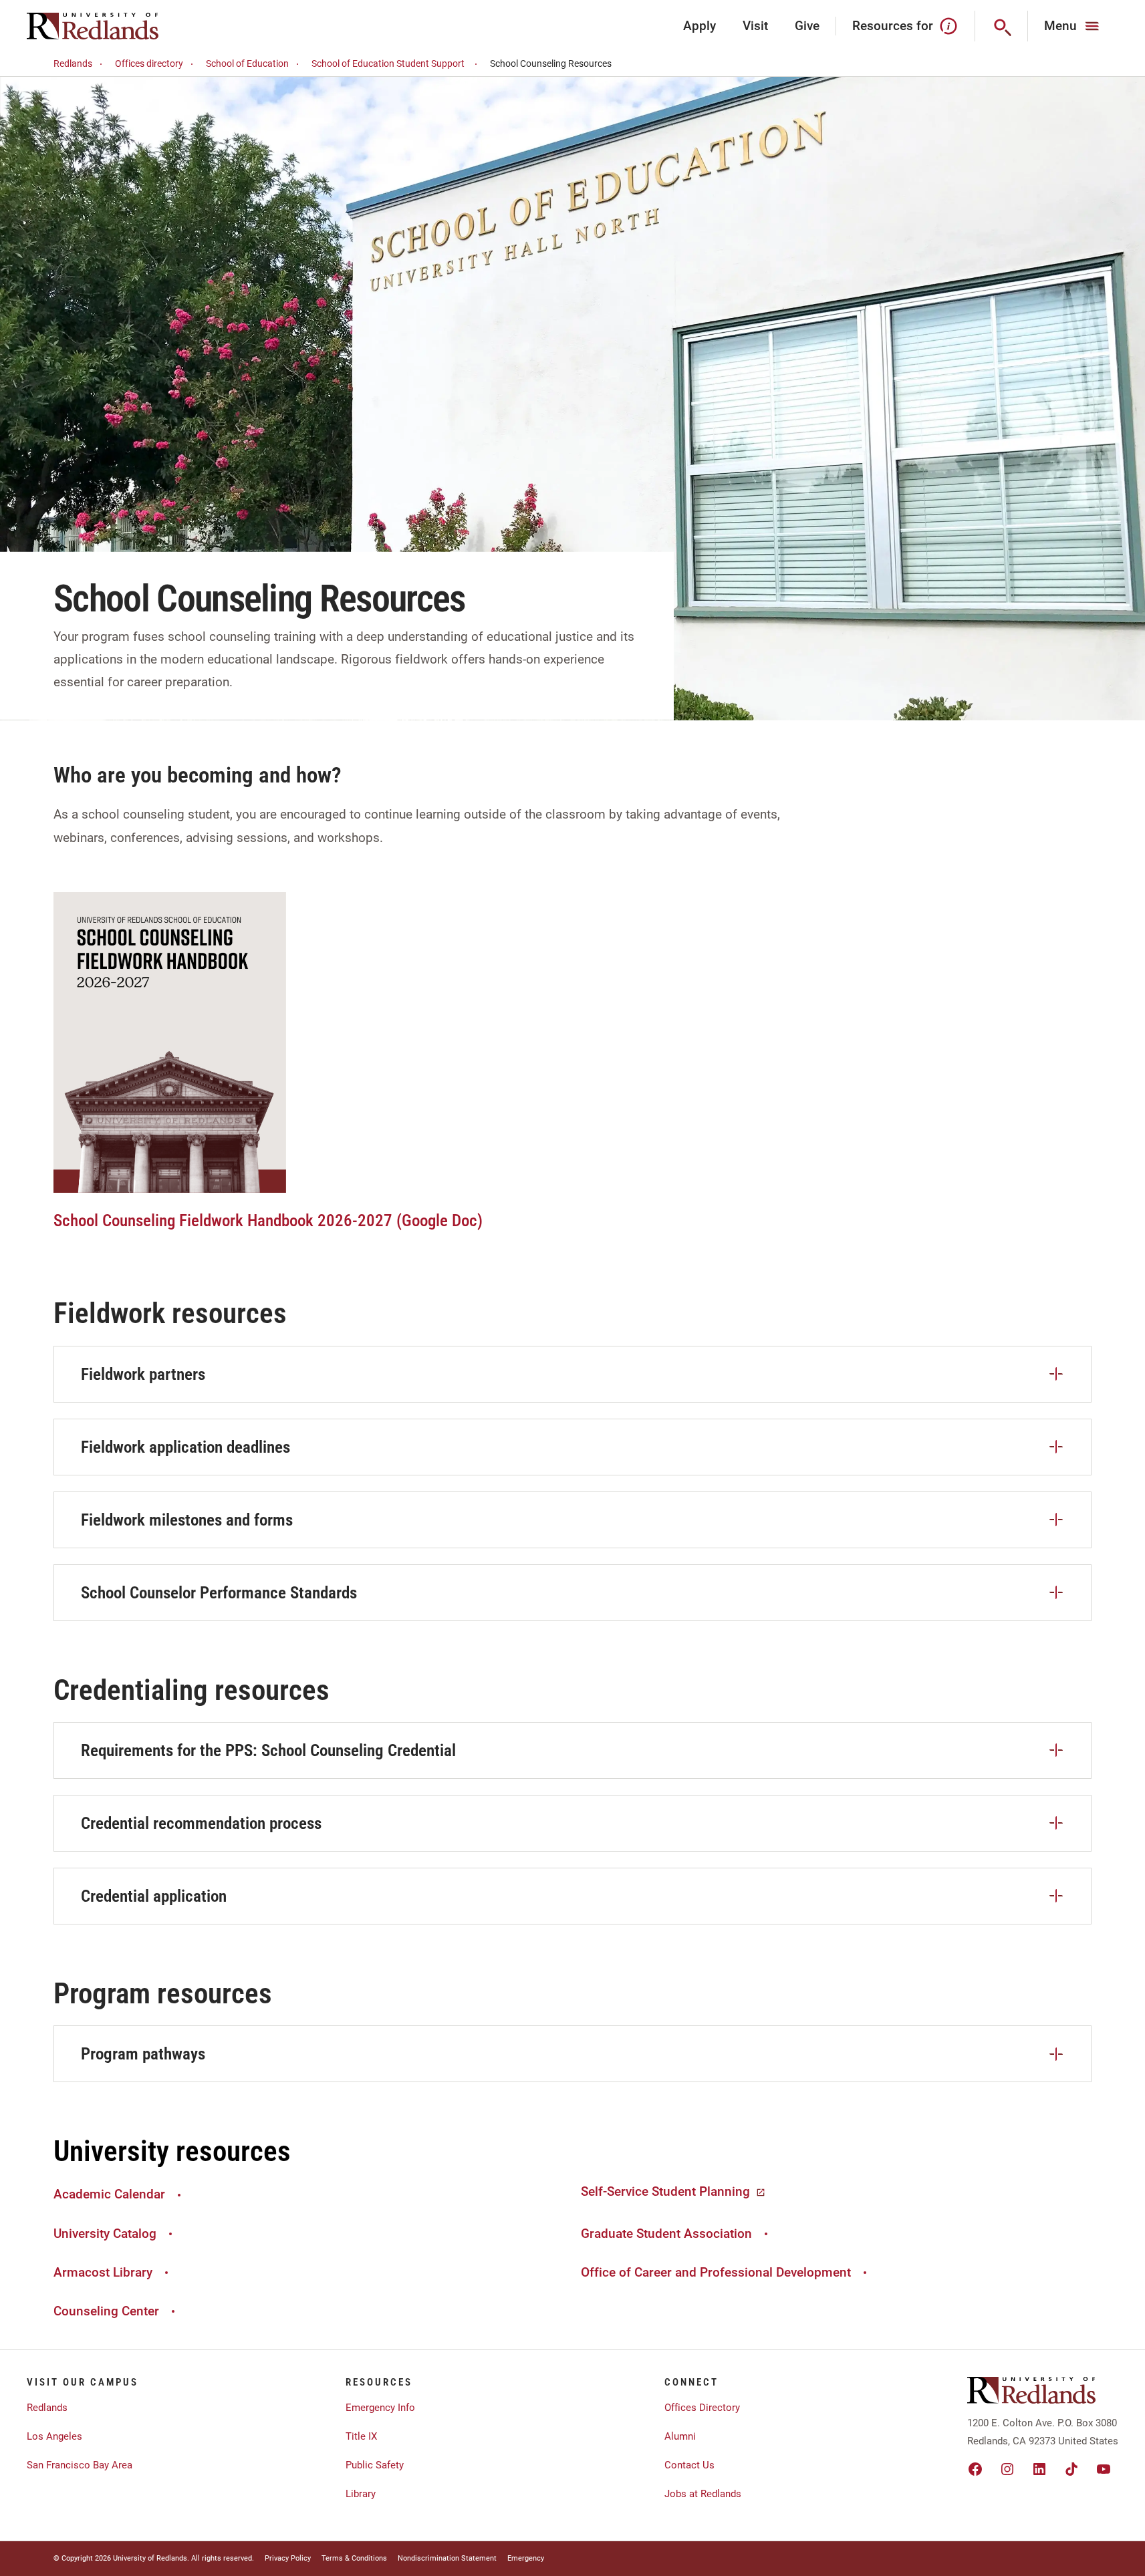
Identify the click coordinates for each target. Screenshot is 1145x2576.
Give (807, 26)
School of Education (247, 63)
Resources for (893, 26)
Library (361, 2494)
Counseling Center (106, 2311)
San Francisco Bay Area (80, 2465)
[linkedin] (1039, 2469)
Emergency (526, 2558)
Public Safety (375, 2465)
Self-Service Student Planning (665, 2191)
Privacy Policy (288, 2558)
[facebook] (975, 2469)
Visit (755, 26)
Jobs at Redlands (703, 2494)
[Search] (1002, 26)
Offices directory (149, 63)
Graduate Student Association (666, 2234)
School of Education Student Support (388, 63)
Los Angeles (54, 2436)
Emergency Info (380, 2408)
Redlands (73, 63)
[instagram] (1007, 2469)
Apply (699, 26)
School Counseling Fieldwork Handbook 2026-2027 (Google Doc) (268, 1221)
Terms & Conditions (354, 2558)
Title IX (361, 2436)
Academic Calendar (109, 2194)
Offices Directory (702, 2408)
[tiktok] (1071, 2469)
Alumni (680, 2436)
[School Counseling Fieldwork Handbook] (170, 1041)
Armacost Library (103, 2272)
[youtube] (1104, 2469)
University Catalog (105, 2234)
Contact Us (689, 2465)
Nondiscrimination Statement (447, 2558)
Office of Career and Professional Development (716, 2272)
